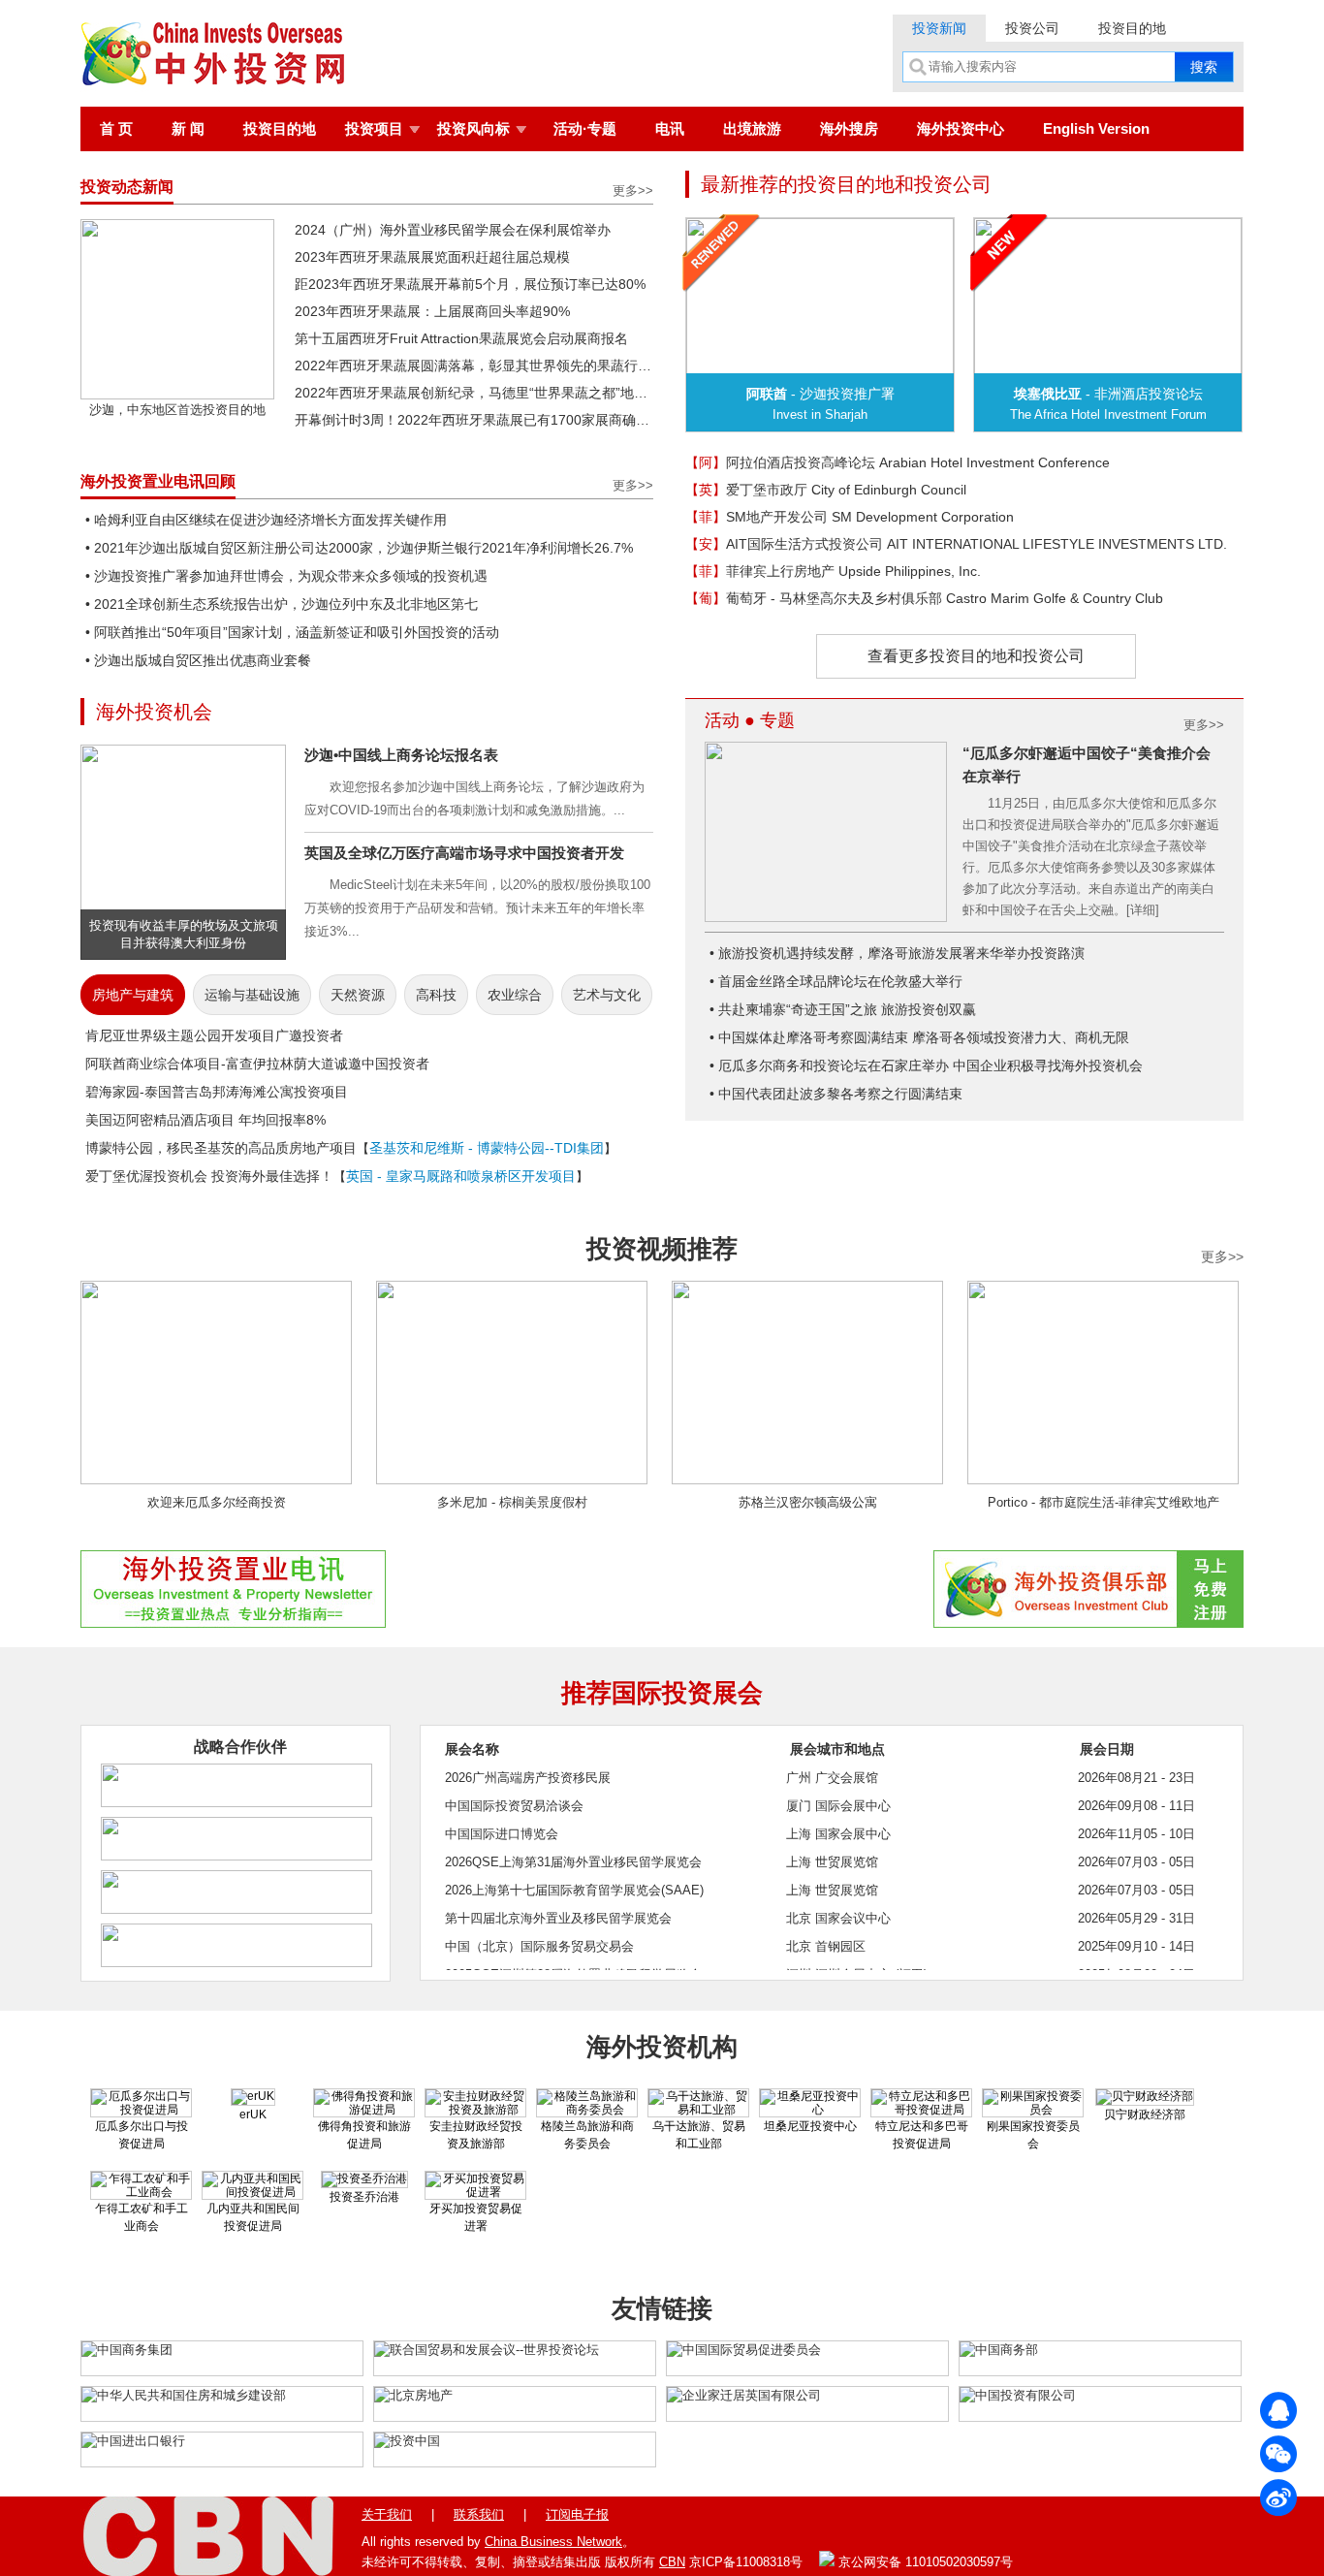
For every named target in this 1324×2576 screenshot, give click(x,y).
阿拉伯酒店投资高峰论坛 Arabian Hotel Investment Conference (898, 462)
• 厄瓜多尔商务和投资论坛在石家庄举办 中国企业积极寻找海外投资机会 (926, 1065)
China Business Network (553, 2542)
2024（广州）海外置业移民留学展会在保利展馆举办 (453, 230)
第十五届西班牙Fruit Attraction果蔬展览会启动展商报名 (461, 338)
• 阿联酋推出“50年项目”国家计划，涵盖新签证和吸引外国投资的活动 (292, 632)
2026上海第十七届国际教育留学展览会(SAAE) (574, 1890)
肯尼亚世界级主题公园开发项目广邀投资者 (214, 1035)
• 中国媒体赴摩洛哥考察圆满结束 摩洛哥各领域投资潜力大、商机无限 (919, 1037)
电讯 (670, 128)
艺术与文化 (607, 995)
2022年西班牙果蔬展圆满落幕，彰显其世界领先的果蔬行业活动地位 (474, 366)
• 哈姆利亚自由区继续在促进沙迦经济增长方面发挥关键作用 (266, 520)
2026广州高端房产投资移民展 (528, 1778)
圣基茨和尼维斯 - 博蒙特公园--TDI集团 (487, 1148)
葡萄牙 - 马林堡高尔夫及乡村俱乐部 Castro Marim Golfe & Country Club (924, 598)
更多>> (633, 191)
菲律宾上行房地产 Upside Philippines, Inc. (833, 571)
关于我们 (387, 2514)
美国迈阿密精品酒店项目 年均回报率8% (205, 1120)
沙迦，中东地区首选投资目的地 (177, 410)
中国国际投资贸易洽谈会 (514, 1806)
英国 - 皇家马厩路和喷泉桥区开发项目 (461, 1176)
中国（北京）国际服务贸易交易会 (539, 1946)
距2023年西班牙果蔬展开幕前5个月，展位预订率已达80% (470, 284)
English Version (1096, 128)
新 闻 (188, 128)
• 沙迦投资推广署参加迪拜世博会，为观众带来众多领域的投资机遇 (286, 576)
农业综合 (515, 995)
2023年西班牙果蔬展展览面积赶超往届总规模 (432, 257)
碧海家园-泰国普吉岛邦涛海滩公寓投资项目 (217, 1092)
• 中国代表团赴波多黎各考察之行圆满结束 (836, 1094)
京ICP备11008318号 (746, 2562)
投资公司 (1032, 28)
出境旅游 (752, 128)
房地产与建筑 (133, 995)
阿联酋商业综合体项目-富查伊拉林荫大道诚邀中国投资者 (257, 1064)
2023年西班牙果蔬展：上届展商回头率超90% (432, 311)
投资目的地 (1132, 28)
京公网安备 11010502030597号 (924, 2562)
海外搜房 (849, 128)
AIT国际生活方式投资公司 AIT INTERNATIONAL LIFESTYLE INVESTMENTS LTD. (956, 544)
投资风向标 (473, 128)
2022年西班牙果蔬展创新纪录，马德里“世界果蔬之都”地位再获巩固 (474, 393)
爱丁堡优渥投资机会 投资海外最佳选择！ (209, 1176)
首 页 (116, 128)
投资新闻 (939, 28)
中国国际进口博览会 (502, 1834)
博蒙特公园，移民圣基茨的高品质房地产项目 (221, 1148)
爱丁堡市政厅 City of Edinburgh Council (826, 490)
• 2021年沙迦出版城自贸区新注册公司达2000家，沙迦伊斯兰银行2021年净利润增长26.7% (359, 548)
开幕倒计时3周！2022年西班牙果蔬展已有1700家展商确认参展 (474, 420)
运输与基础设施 (252, 995)
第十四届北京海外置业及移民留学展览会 (558, 1918)
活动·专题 (585, 128)
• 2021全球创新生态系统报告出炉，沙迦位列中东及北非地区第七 (282, 604)
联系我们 (479, 2514)
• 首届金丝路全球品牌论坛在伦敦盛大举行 (836, 981)
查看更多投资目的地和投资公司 (976, 656)
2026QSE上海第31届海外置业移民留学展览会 (573, 1862)
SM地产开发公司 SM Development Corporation (850, 517)
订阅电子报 (577, 2514)
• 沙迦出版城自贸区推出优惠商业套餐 (198, 660)
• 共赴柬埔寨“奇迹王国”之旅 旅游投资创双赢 (843, 1009)
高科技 (436, 995)
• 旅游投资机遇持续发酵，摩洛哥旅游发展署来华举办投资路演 (897, 953)
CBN (672, 2562)
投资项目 (374, 128)
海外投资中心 (961, 128)
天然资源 (358, 995)
